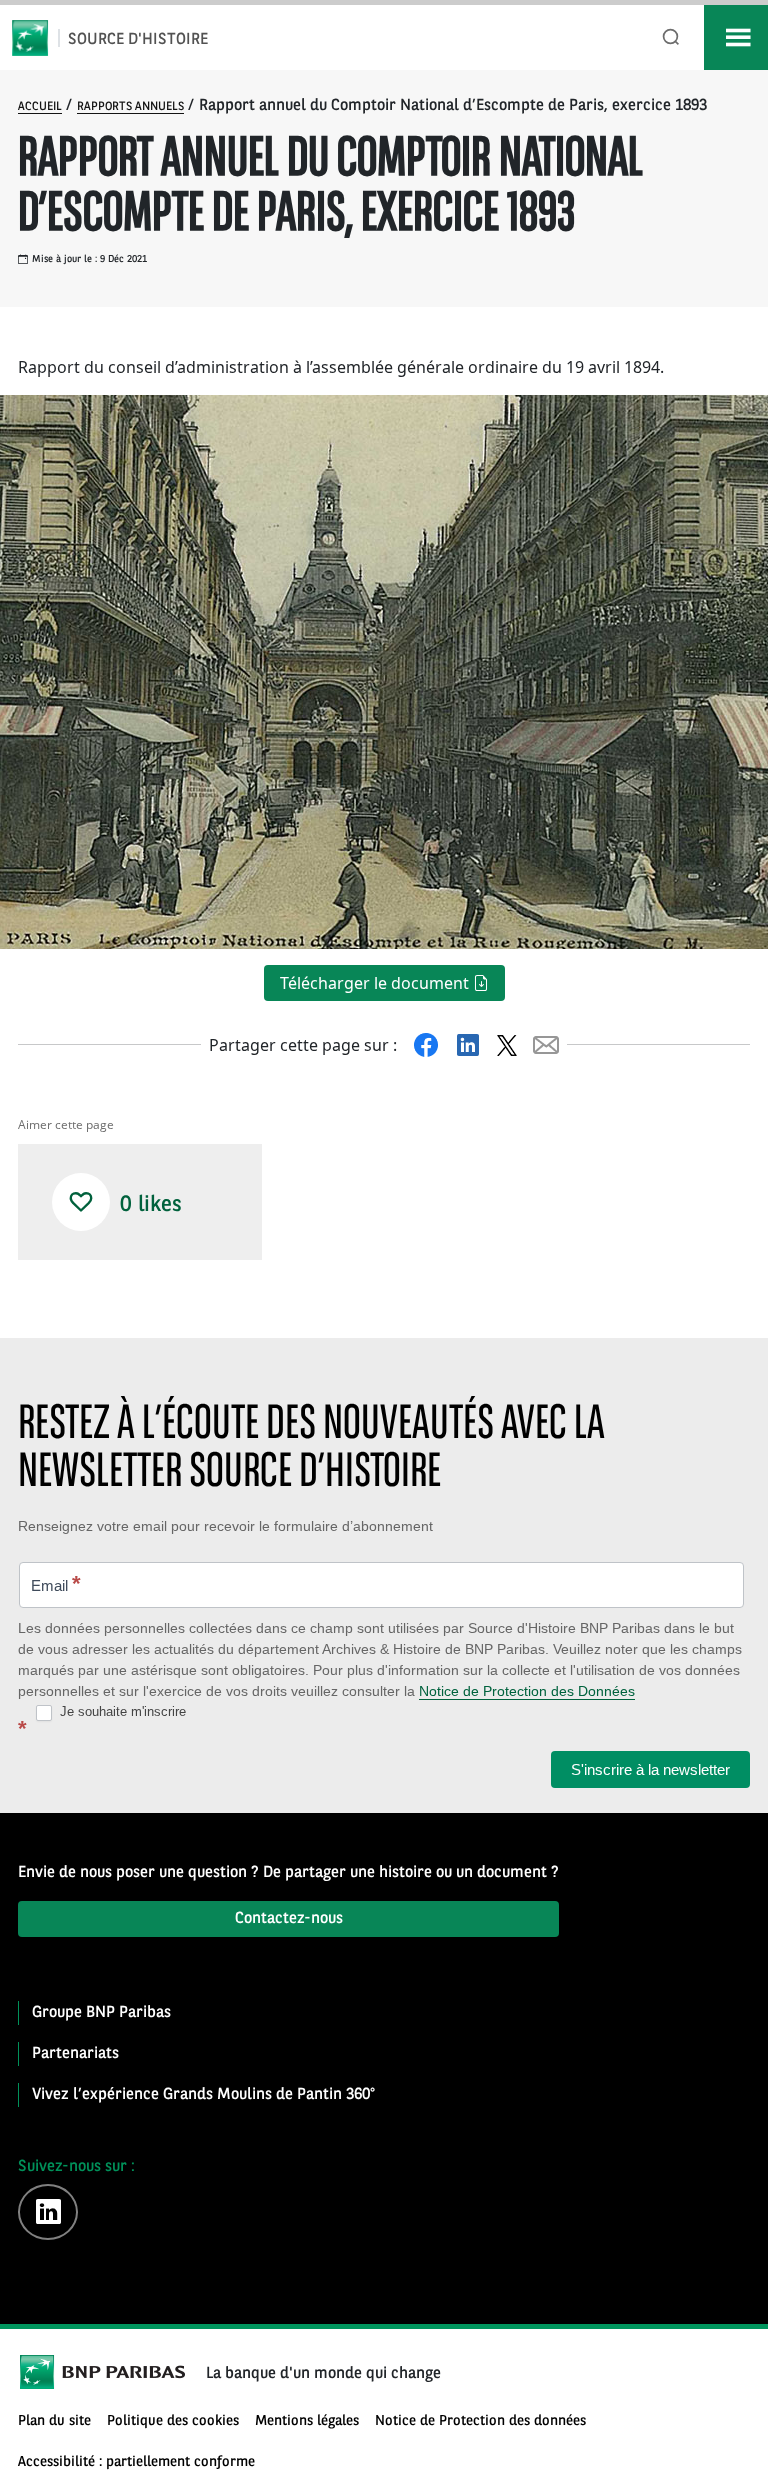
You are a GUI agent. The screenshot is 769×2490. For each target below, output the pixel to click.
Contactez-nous (289, 1919)
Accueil (40, 107)
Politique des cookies (173, 2421)
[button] (81, 1202)
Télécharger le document (376, 983)
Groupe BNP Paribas (101, 2013)
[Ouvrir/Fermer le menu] (736, 37)
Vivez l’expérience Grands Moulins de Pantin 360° (203, 2095)
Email (56, 1583)
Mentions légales (307, 2421)
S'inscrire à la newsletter (650, 1769)
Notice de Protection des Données (527, 1691)
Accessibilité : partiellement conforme (136, 2462)
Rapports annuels (130, 107)
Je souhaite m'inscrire (121, 1711)
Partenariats (75, 2054)
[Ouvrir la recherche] (671, 37)
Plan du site (54, 2421)
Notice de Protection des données (480, 2421)
